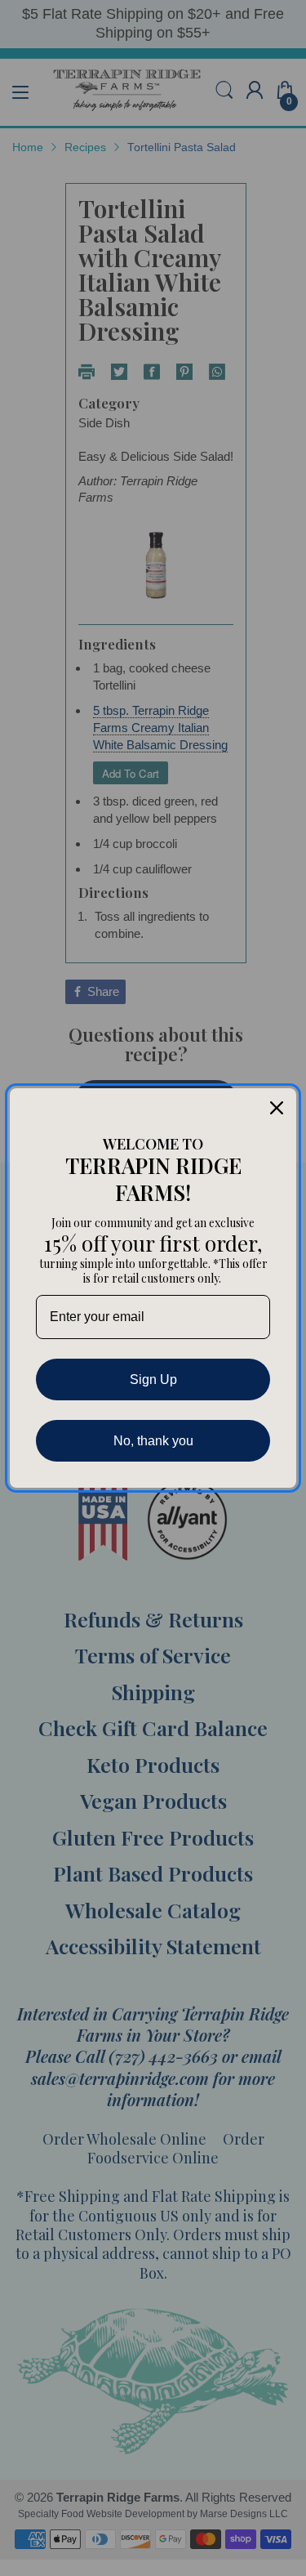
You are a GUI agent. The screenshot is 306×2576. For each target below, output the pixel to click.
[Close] (277, 1108)
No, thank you (153, 1441)
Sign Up (153, 1380)
